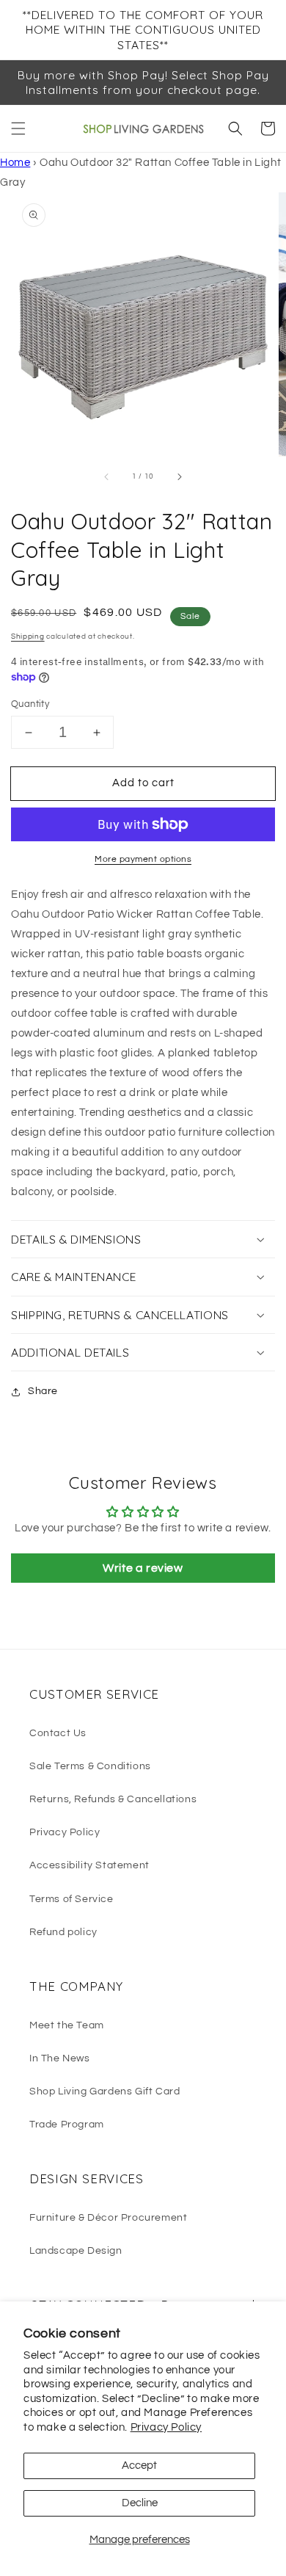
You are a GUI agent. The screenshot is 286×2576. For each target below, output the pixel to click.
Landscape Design (76, 2251)
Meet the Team (67, 2025)
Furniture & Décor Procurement (108, 2218)
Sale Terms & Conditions (90, 1766)
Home (15, 163)
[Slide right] (179, 476)
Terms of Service (71, 1899)
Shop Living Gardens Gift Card (104, 2091)
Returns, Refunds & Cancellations (113, 1799)
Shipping (28, 636)
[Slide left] (107, 476)
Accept (139, 2466)
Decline (140, 2503)
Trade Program (67, 2125)
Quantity (30, 704)
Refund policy (63, 1932)
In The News (60, 2058)
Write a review (143, 1568)
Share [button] (43, 1391)
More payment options (143, 859)
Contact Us (58, 1733)
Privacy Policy (166, 2427)
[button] (18, 128)
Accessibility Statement (89, 1865)
